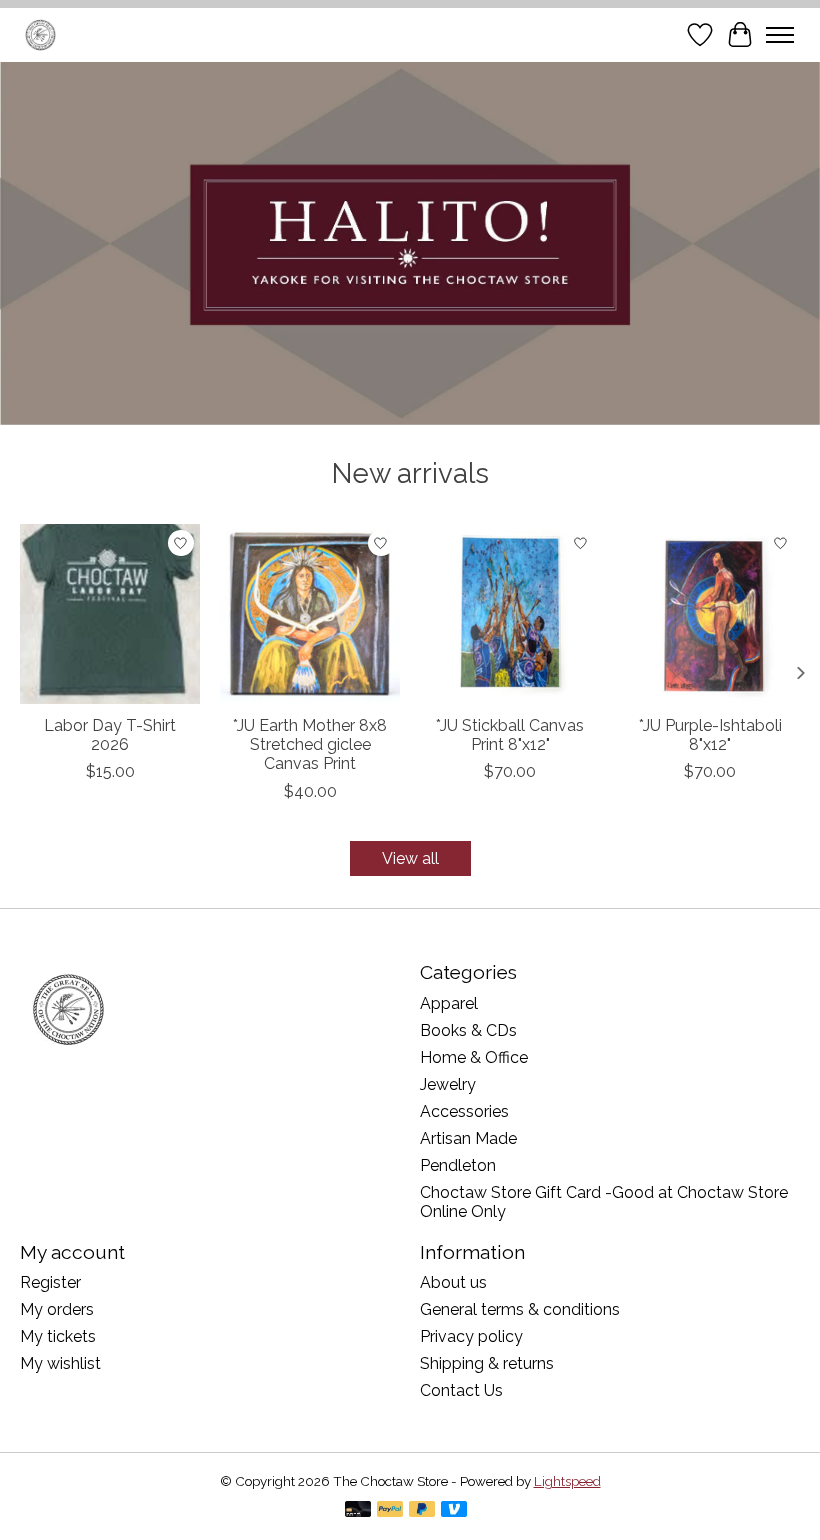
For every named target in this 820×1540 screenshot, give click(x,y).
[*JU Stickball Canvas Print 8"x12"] (510, 614)
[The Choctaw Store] (40, 34)
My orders (57, 1309)
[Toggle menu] (780, 35)
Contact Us (461, 1390)
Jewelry (448, 1084)
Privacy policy (471, 1336)
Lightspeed (567, 1481)
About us (453, 1282)
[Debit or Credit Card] (358, 1510)
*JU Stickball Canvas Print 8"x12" (510, 735)
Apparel (449, 1003)
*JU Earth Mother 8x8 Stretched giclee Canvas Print (310, 744)
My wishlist (60, 1363)
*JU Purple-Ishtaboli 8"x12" (710, 735)
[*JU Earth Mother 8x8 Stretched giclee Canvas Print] (310, 614)
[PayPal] (390, 1510)
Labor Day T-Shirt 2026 (110, 735)
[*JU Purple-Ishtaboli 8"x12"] (710, 614)
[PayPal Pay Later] (422, 1510)
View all (410, 858)
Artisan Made (468, 1138)
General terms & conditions (520, 1309)
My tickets (58, 1336)
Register (50, 1282)
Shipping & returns (487, 1363)
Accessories (464, 1111)
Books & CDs (468, 1030)
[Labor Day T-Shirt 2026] (110, 614)
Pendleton (458, 1165)
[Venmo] (454, 1510)
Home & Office (474, 1057)
